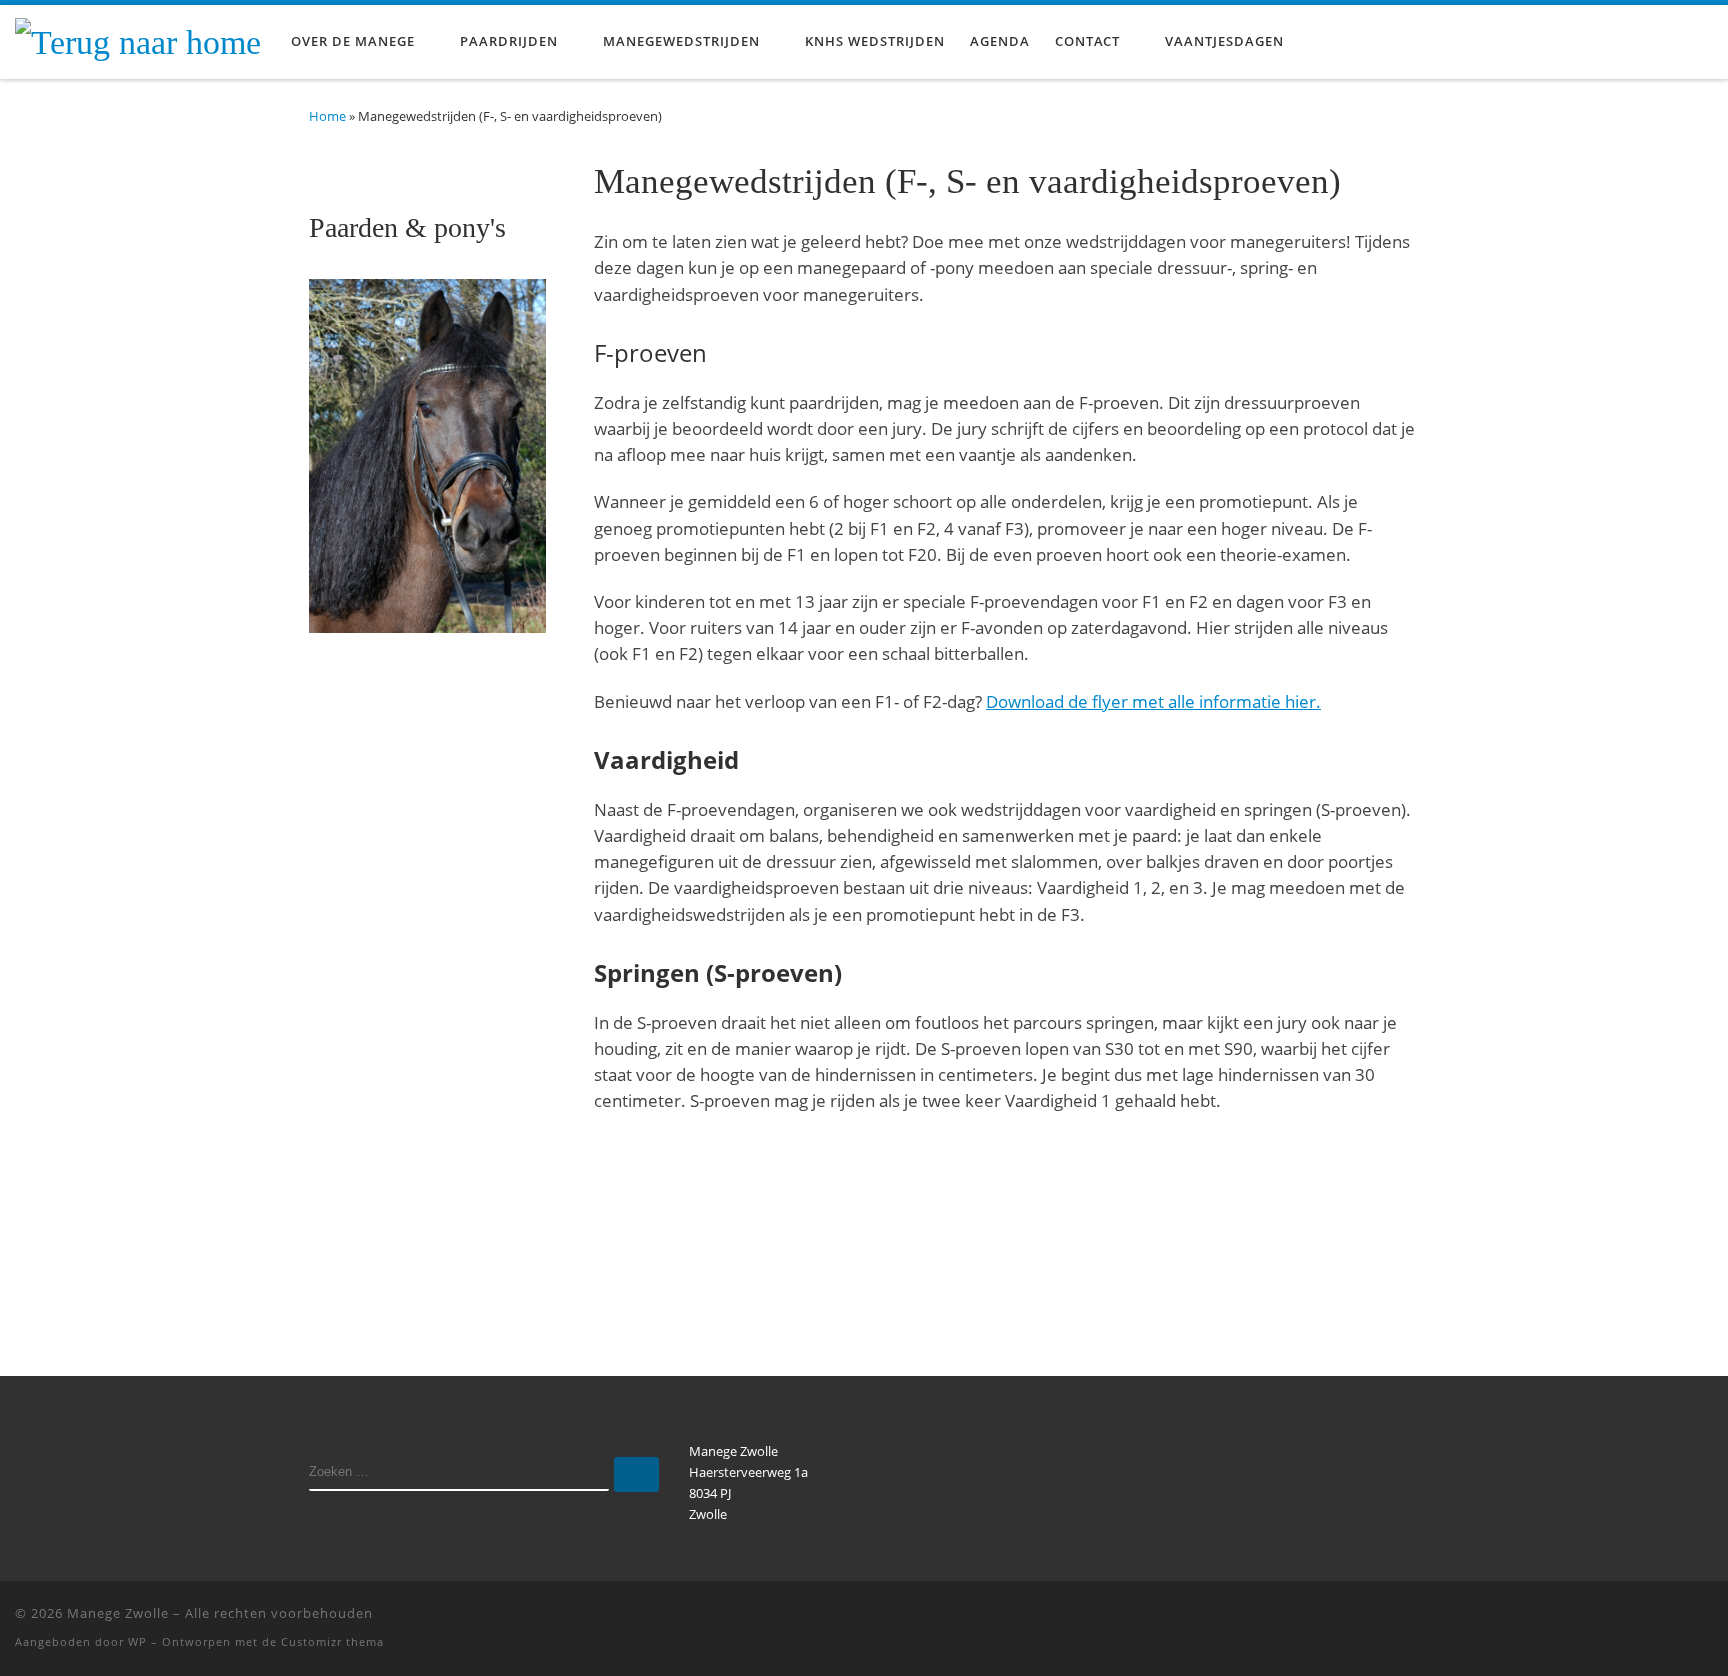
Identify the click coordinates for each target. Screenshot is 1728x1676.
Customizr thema (332, 1641)
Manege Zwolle (118, 1613)
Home (327, 116)
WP (137, 1641)
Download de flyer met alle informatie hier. (1153, 701)
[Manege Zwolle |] (138, 39)
